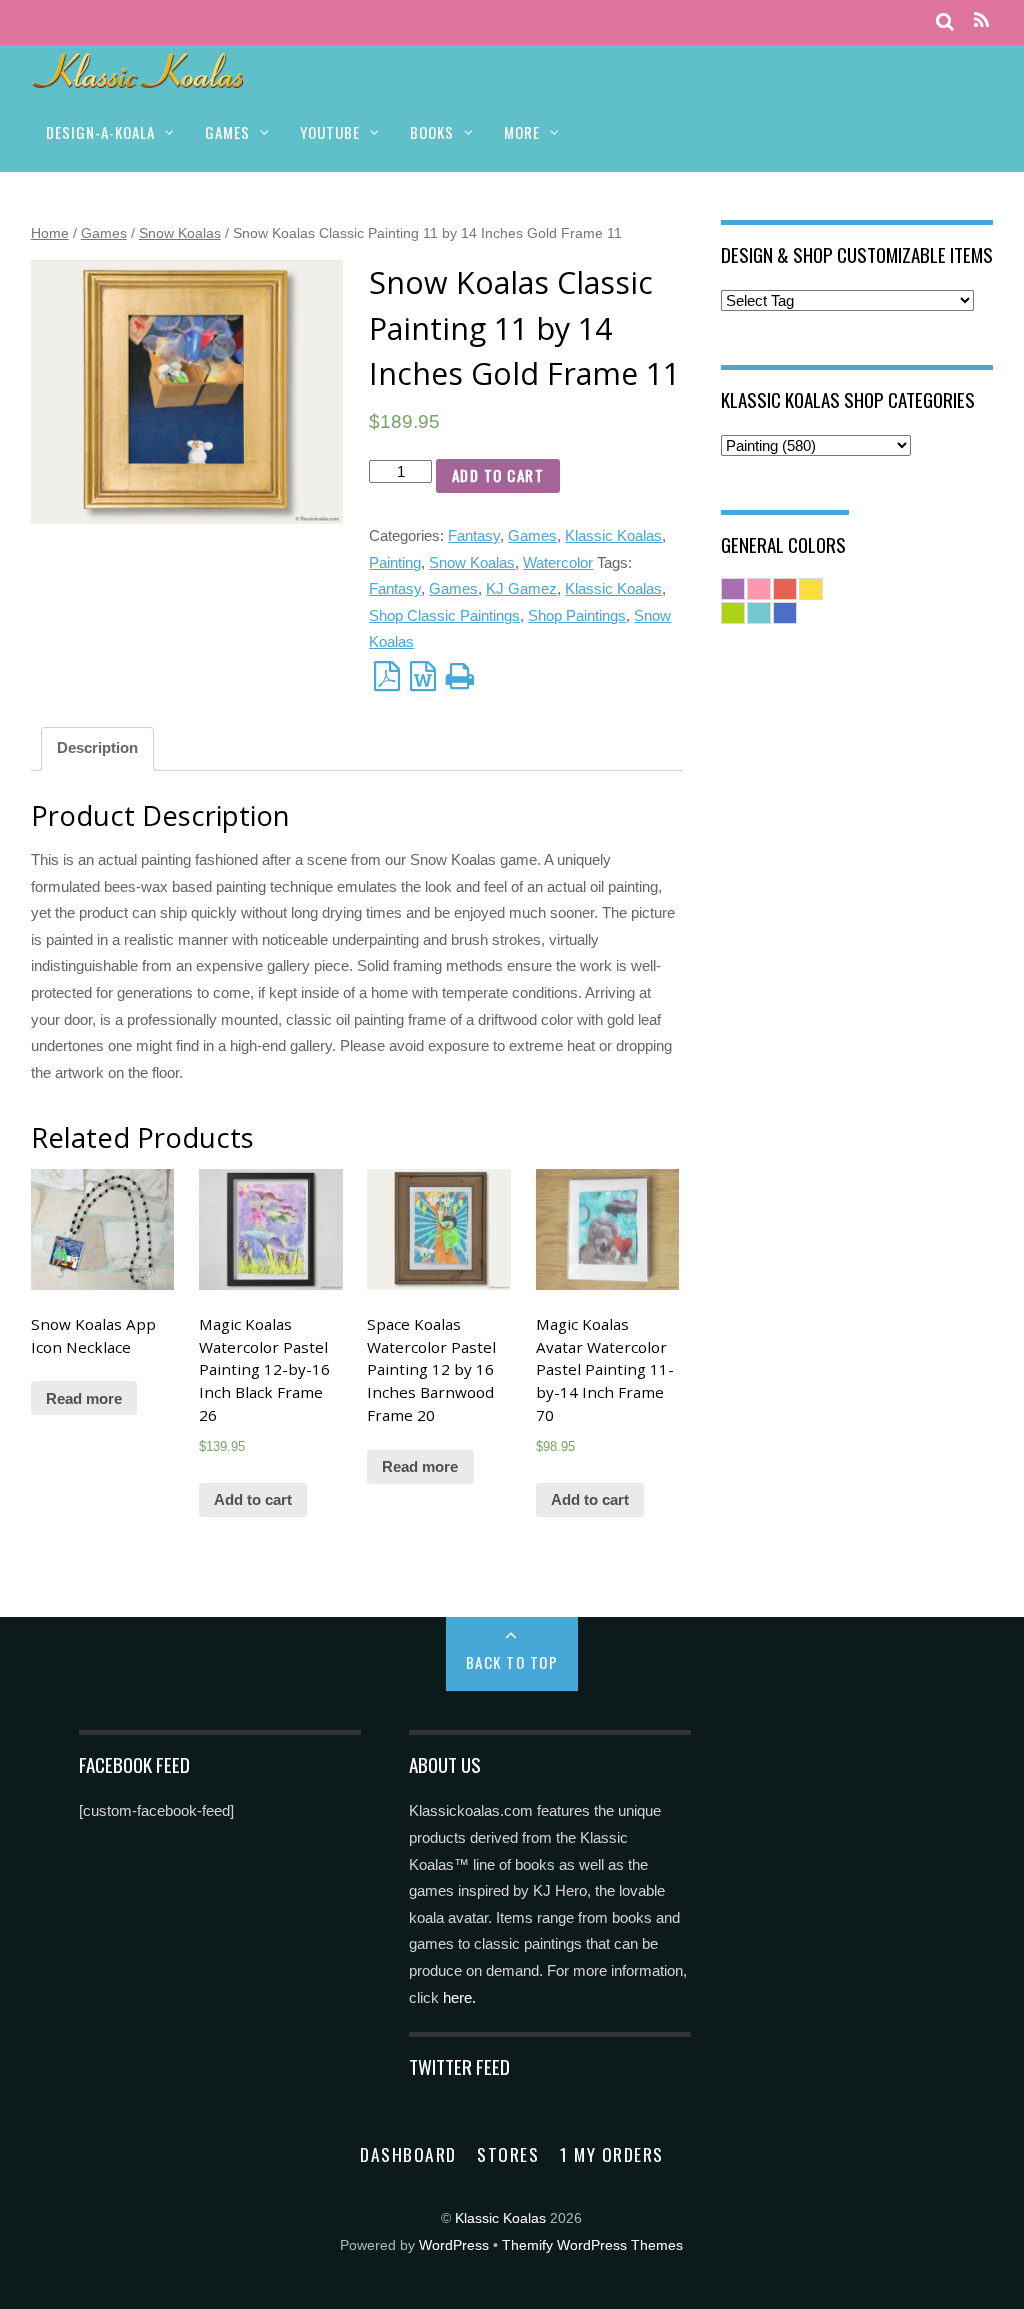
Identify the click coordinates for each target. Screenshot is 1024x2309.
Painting (395, 562)
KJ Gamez (521, 588)
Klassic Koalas (613, 535)
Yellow (811, 589)
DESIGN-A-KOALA (100, 132)
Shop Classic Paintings (444, 615)
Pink (759, 589)
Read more (84, 1398)
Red (785, 589)
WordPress (454, 2245)
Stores (508, 2154)
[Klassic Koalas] (138, 77)
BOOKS (432, 132)
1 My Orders (612, 2154)
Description (97, 747)
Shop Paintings (577, 615)
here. (459, 1997)
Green (733, 613)
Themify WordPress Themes (592, 2245)
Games (104, 233)
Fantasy (474, 535)
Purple (733, 589)
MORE (522, 132)
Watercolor (558, 562)
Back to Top (512, 1662)
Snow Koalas (180, 233)
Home (50, 233)
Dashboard (408, 2154)
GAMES (227, 132)
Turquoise (759, 613)
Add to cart (498, 475)
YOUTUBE (330, 132)
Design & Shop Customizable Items (857, 254)
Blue (785, 613)
